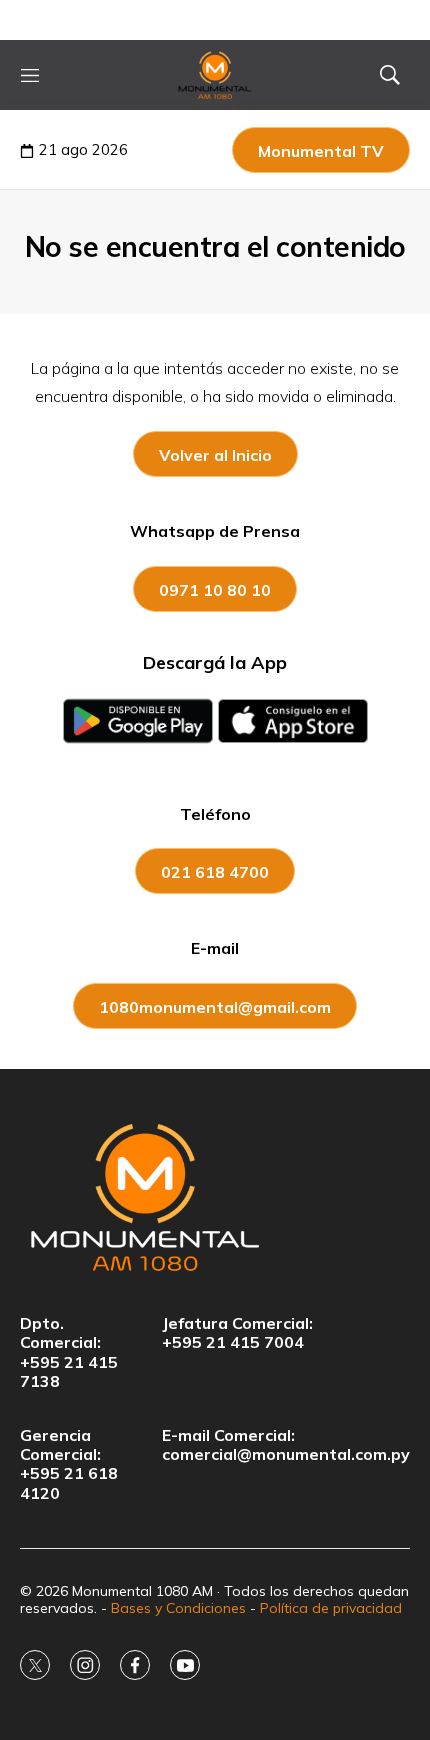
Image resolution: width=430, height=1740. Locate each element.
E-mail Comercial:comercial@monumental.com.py (286, 1445)
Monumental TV (321, 151)
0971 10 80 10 (215, 590)
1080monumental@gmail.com (215, 1007)
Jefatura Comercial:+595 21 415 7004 (237, 1333)
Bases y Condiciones (178, 1608)
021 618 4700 (215, 872)
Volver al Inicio (215, 455)
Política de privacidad (331, 1608)
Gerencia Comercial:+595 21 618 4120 (69, 1464)
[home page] (215, 75)
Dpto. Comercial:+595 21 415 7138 (69, 1352)
